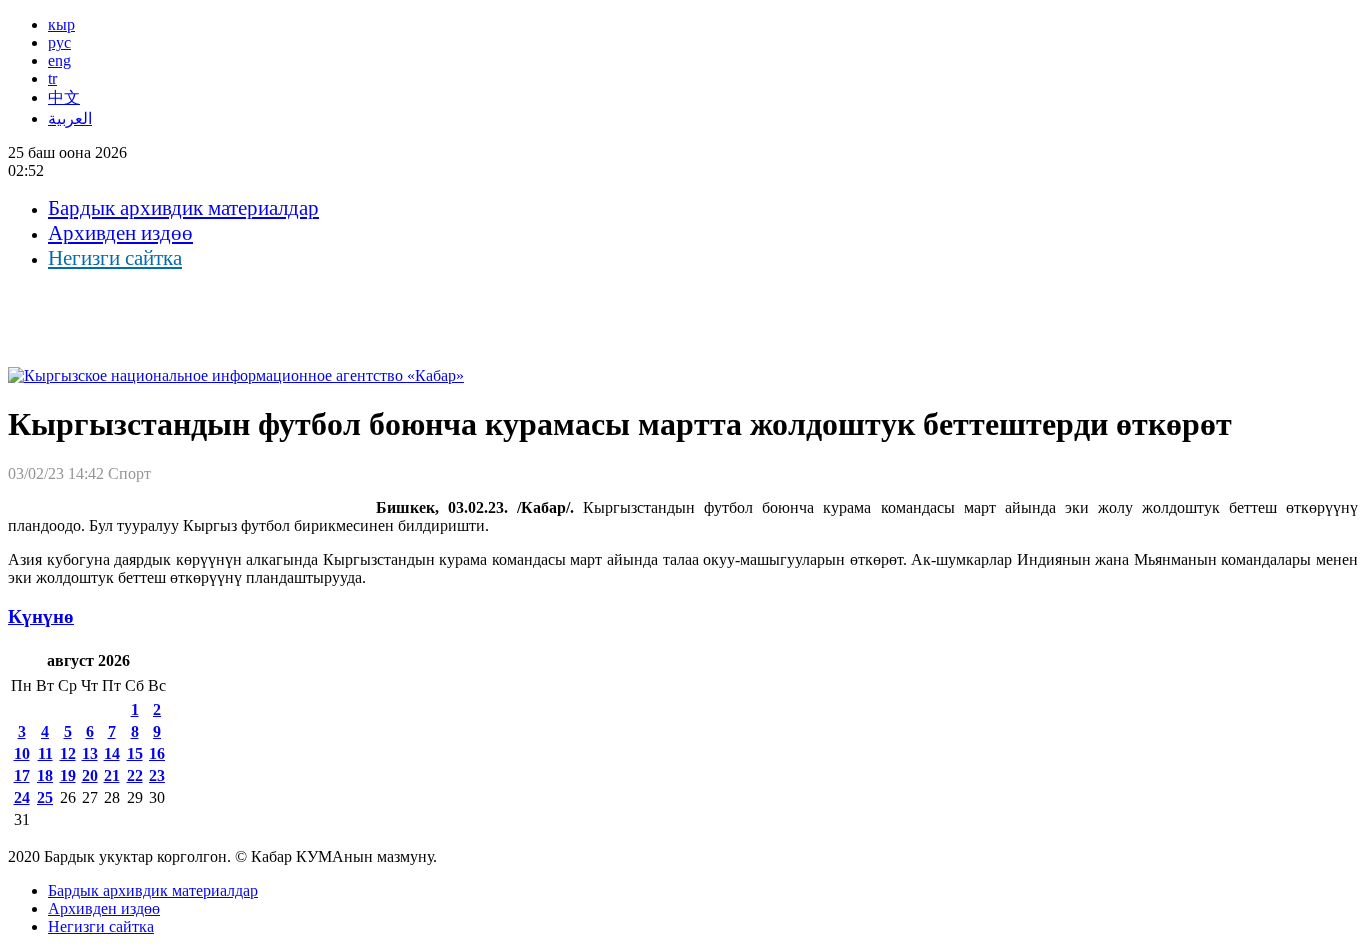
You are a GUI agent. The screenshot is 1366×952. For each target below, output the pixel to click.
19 (68, 775)
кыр (61, 24)
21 (112, 775)
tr (52, 78)
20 (90, 775)
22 (135, 775)
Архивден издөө (120, 233)
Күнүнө (41, 616)
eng (59, 60)
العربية (70, 118)
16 (157, 753)
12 (68, 753)
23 (157, 775)
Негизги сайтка (115, 258)
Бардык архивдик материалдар (183, 208)
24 (22, 797)
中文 (64, 97)
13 (90, 753)
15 (135, 753)
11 (45, 753)
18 (45, 775)
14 (112, 753)
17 (22, 775)
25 (45, 797)
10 (22, 753)
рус (59, 42)
